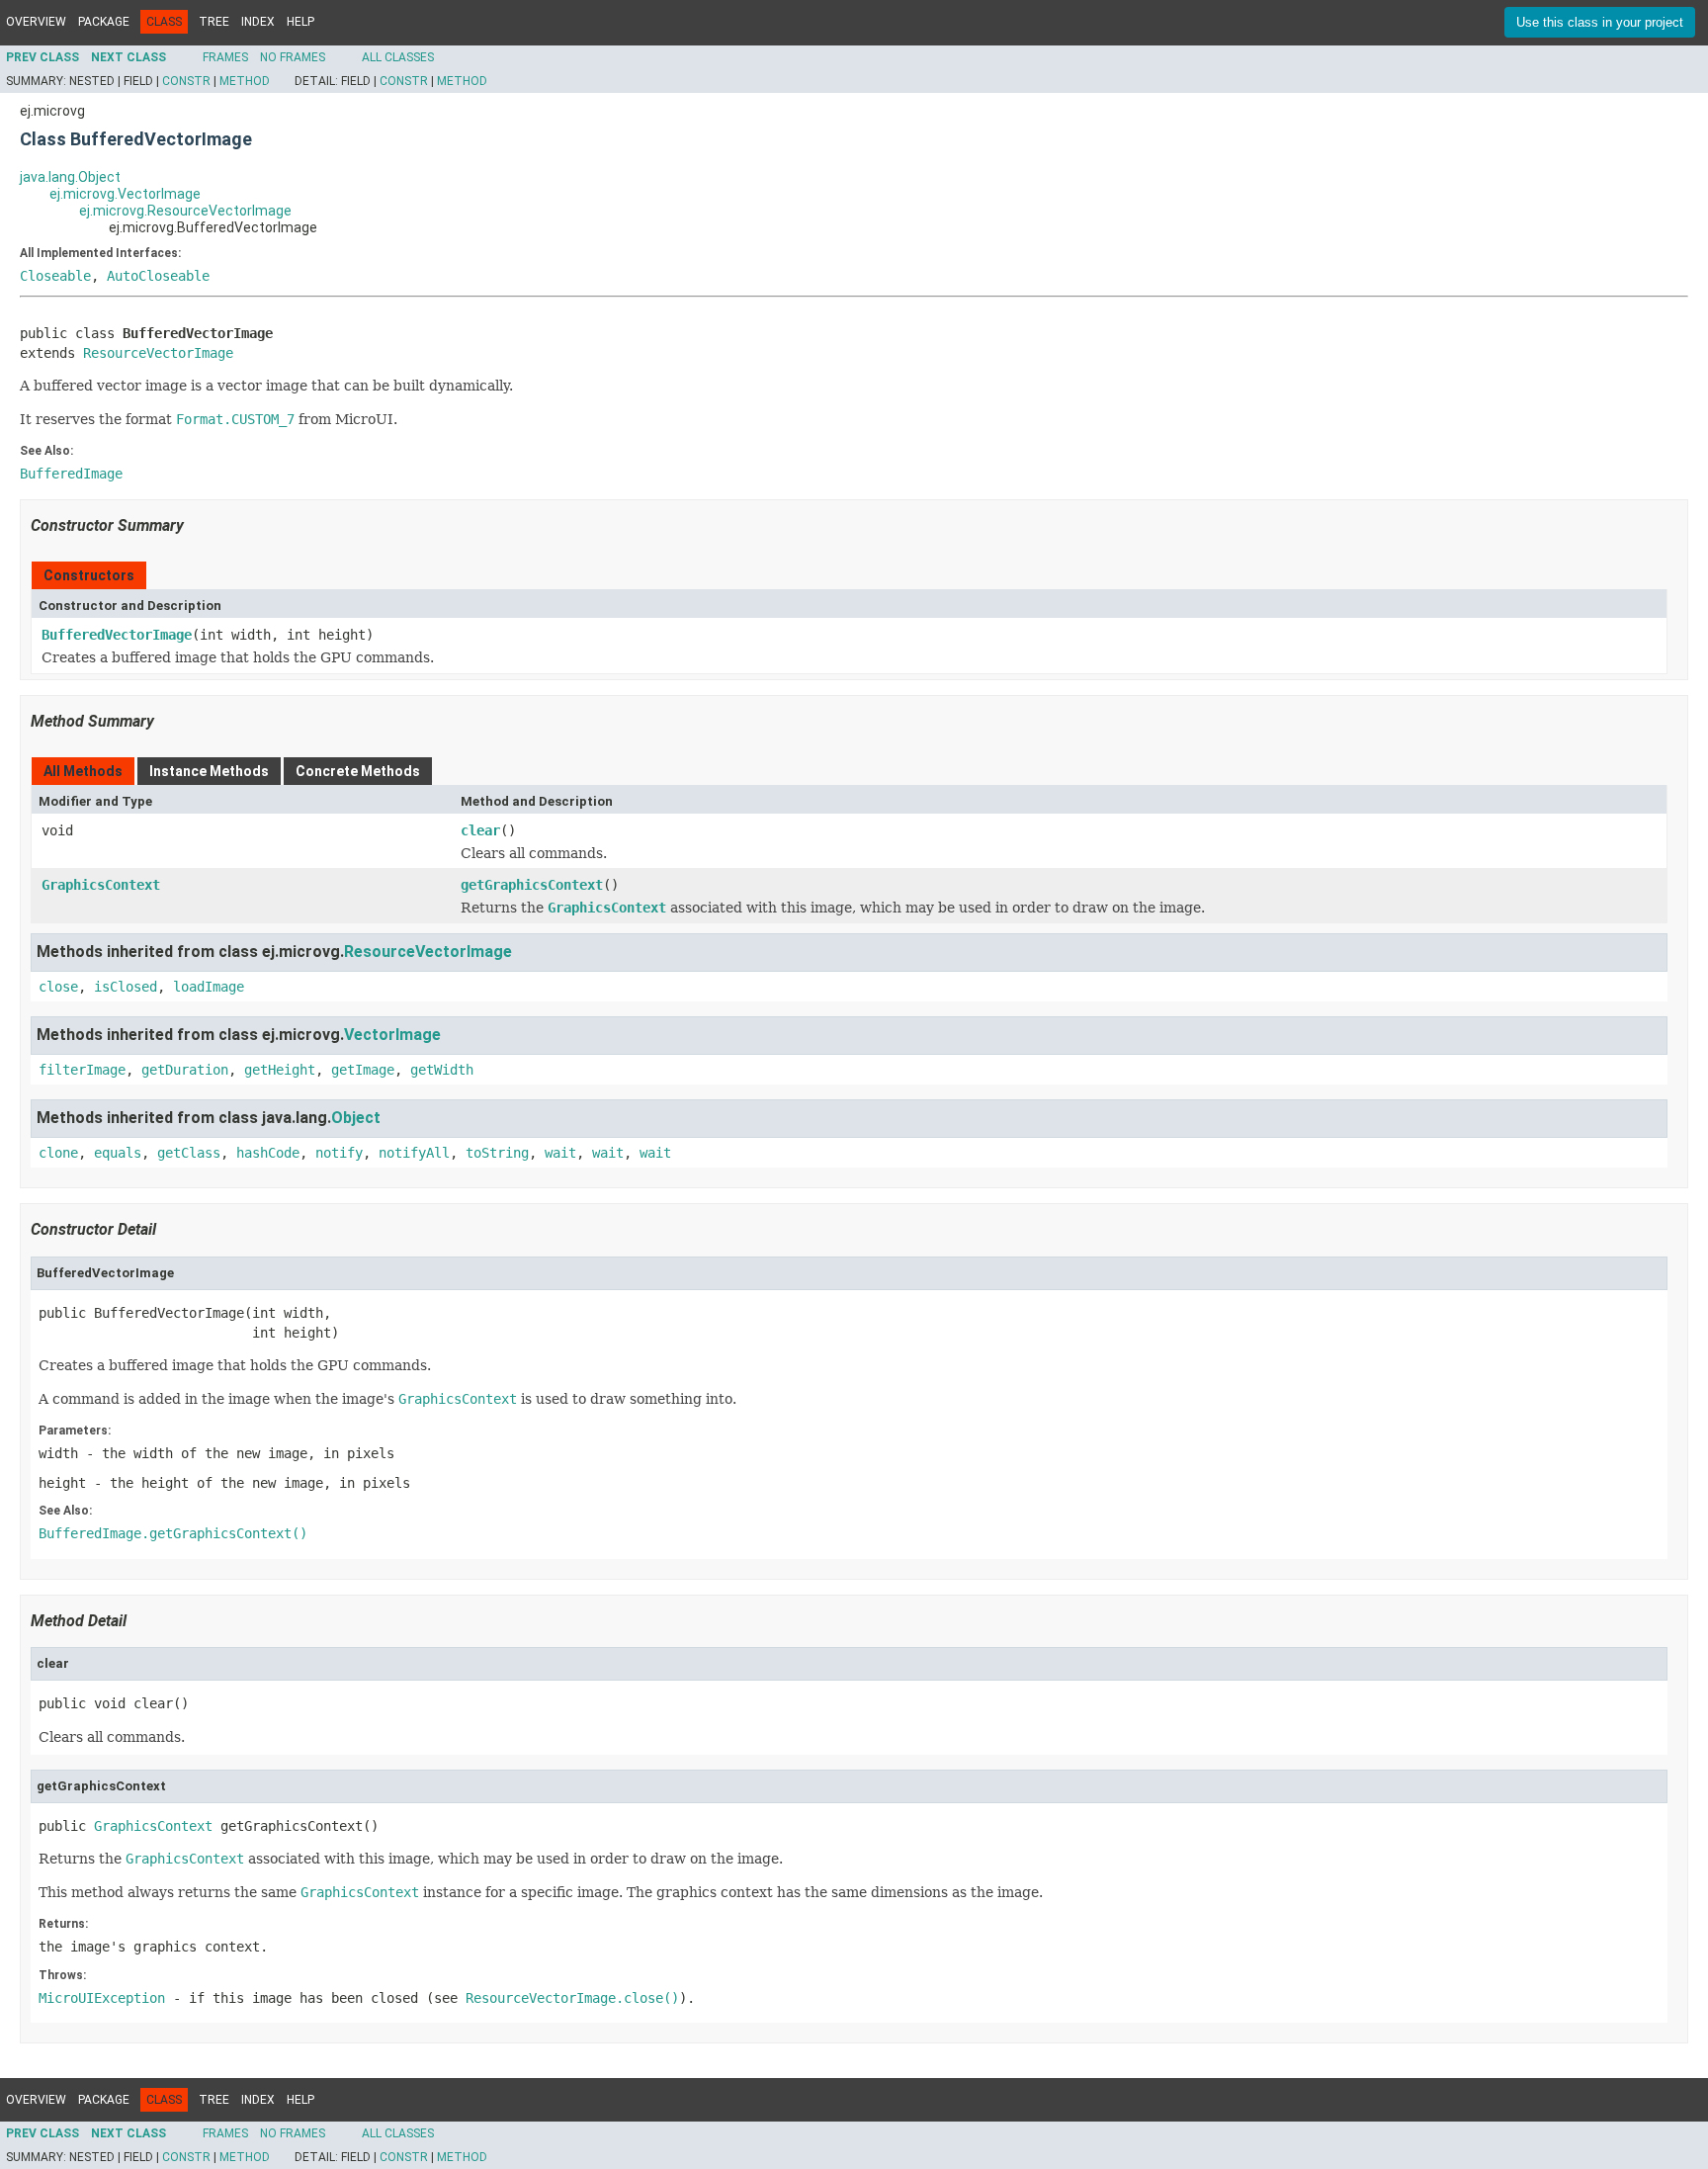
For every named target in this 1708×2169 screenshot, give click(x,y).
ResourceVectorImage (158, 353)
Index (258, 22)
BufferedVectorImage (117, 635)
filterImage (82, 1070)
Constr (186, 81)
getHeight (280, 1070)
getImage (363, 1070)
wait (560, 1153)
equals (118, 1153)
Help (300, 22)
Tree (214, 22)
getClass (189, 1153)
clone (58, 1153)
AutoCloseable (158, 276)
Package (104, 22)
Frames (225, 57)
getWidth (442, 1070)
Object (356, 1118)
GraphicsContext (101, 885)
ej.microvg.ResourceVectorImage (185, 211)
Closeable (55, 276)
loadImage (209, 987)
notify (339, 1153)
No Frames (293, 57)
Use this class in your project (1600, 22)
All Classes (398, 57)
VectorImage (392, 1035)
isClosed (126, 987)
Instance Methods (209, 771)
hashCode (268, 1153)
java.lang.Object (70, 177)
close (58, 987)
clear (480, 830)
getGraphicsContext (532, 885)
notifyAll (414, 1153)
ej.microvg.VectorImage (125, 194)
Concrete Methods (358, 771)
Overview (36, 22)
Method (245, 81)
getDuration (185, 1070)
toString (497, 1153)
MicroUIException (102, 1998)
